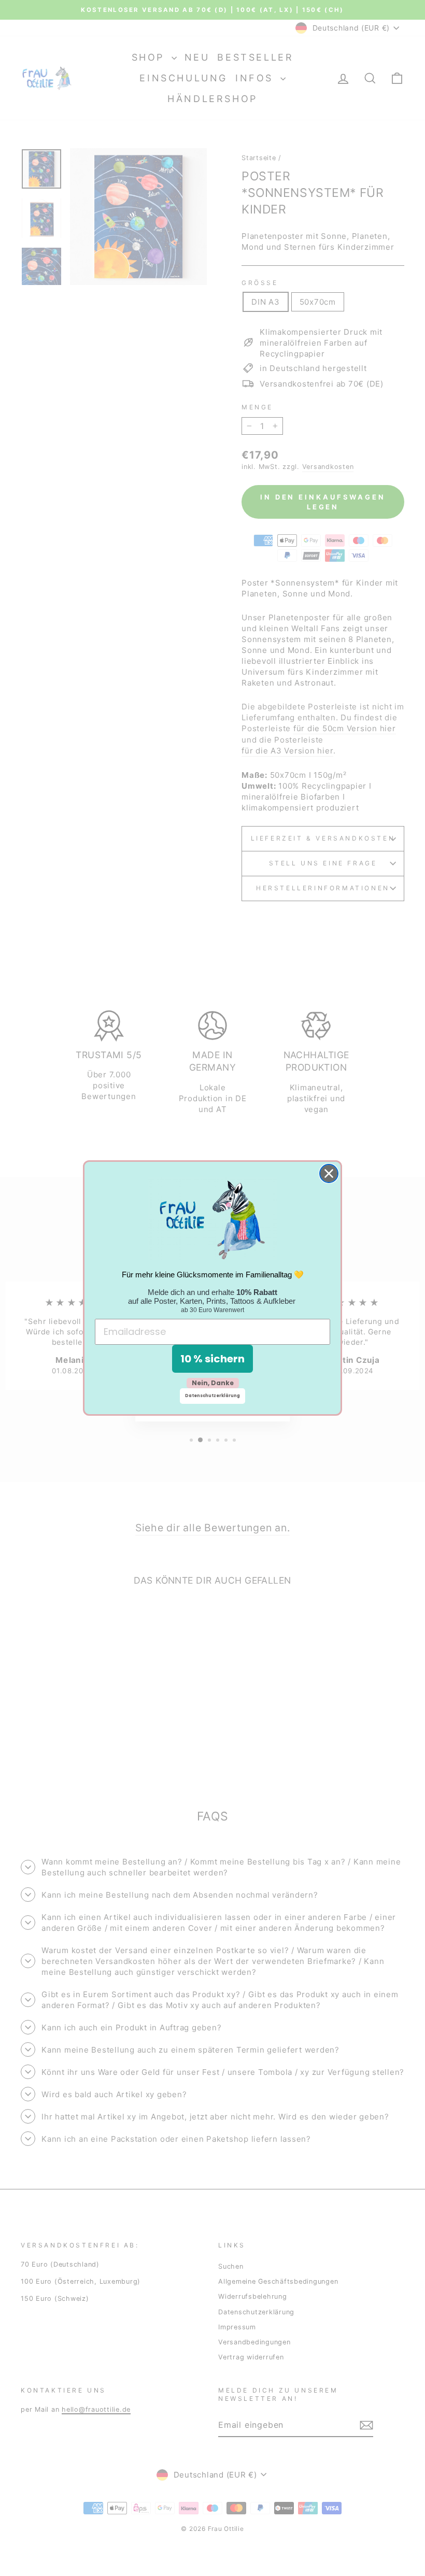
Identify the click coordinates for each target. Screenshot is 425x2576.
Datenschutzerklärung (212, 1396)
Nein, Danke (213, 1383)
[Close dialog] (329, 1173)
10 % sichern (212, 1359)
